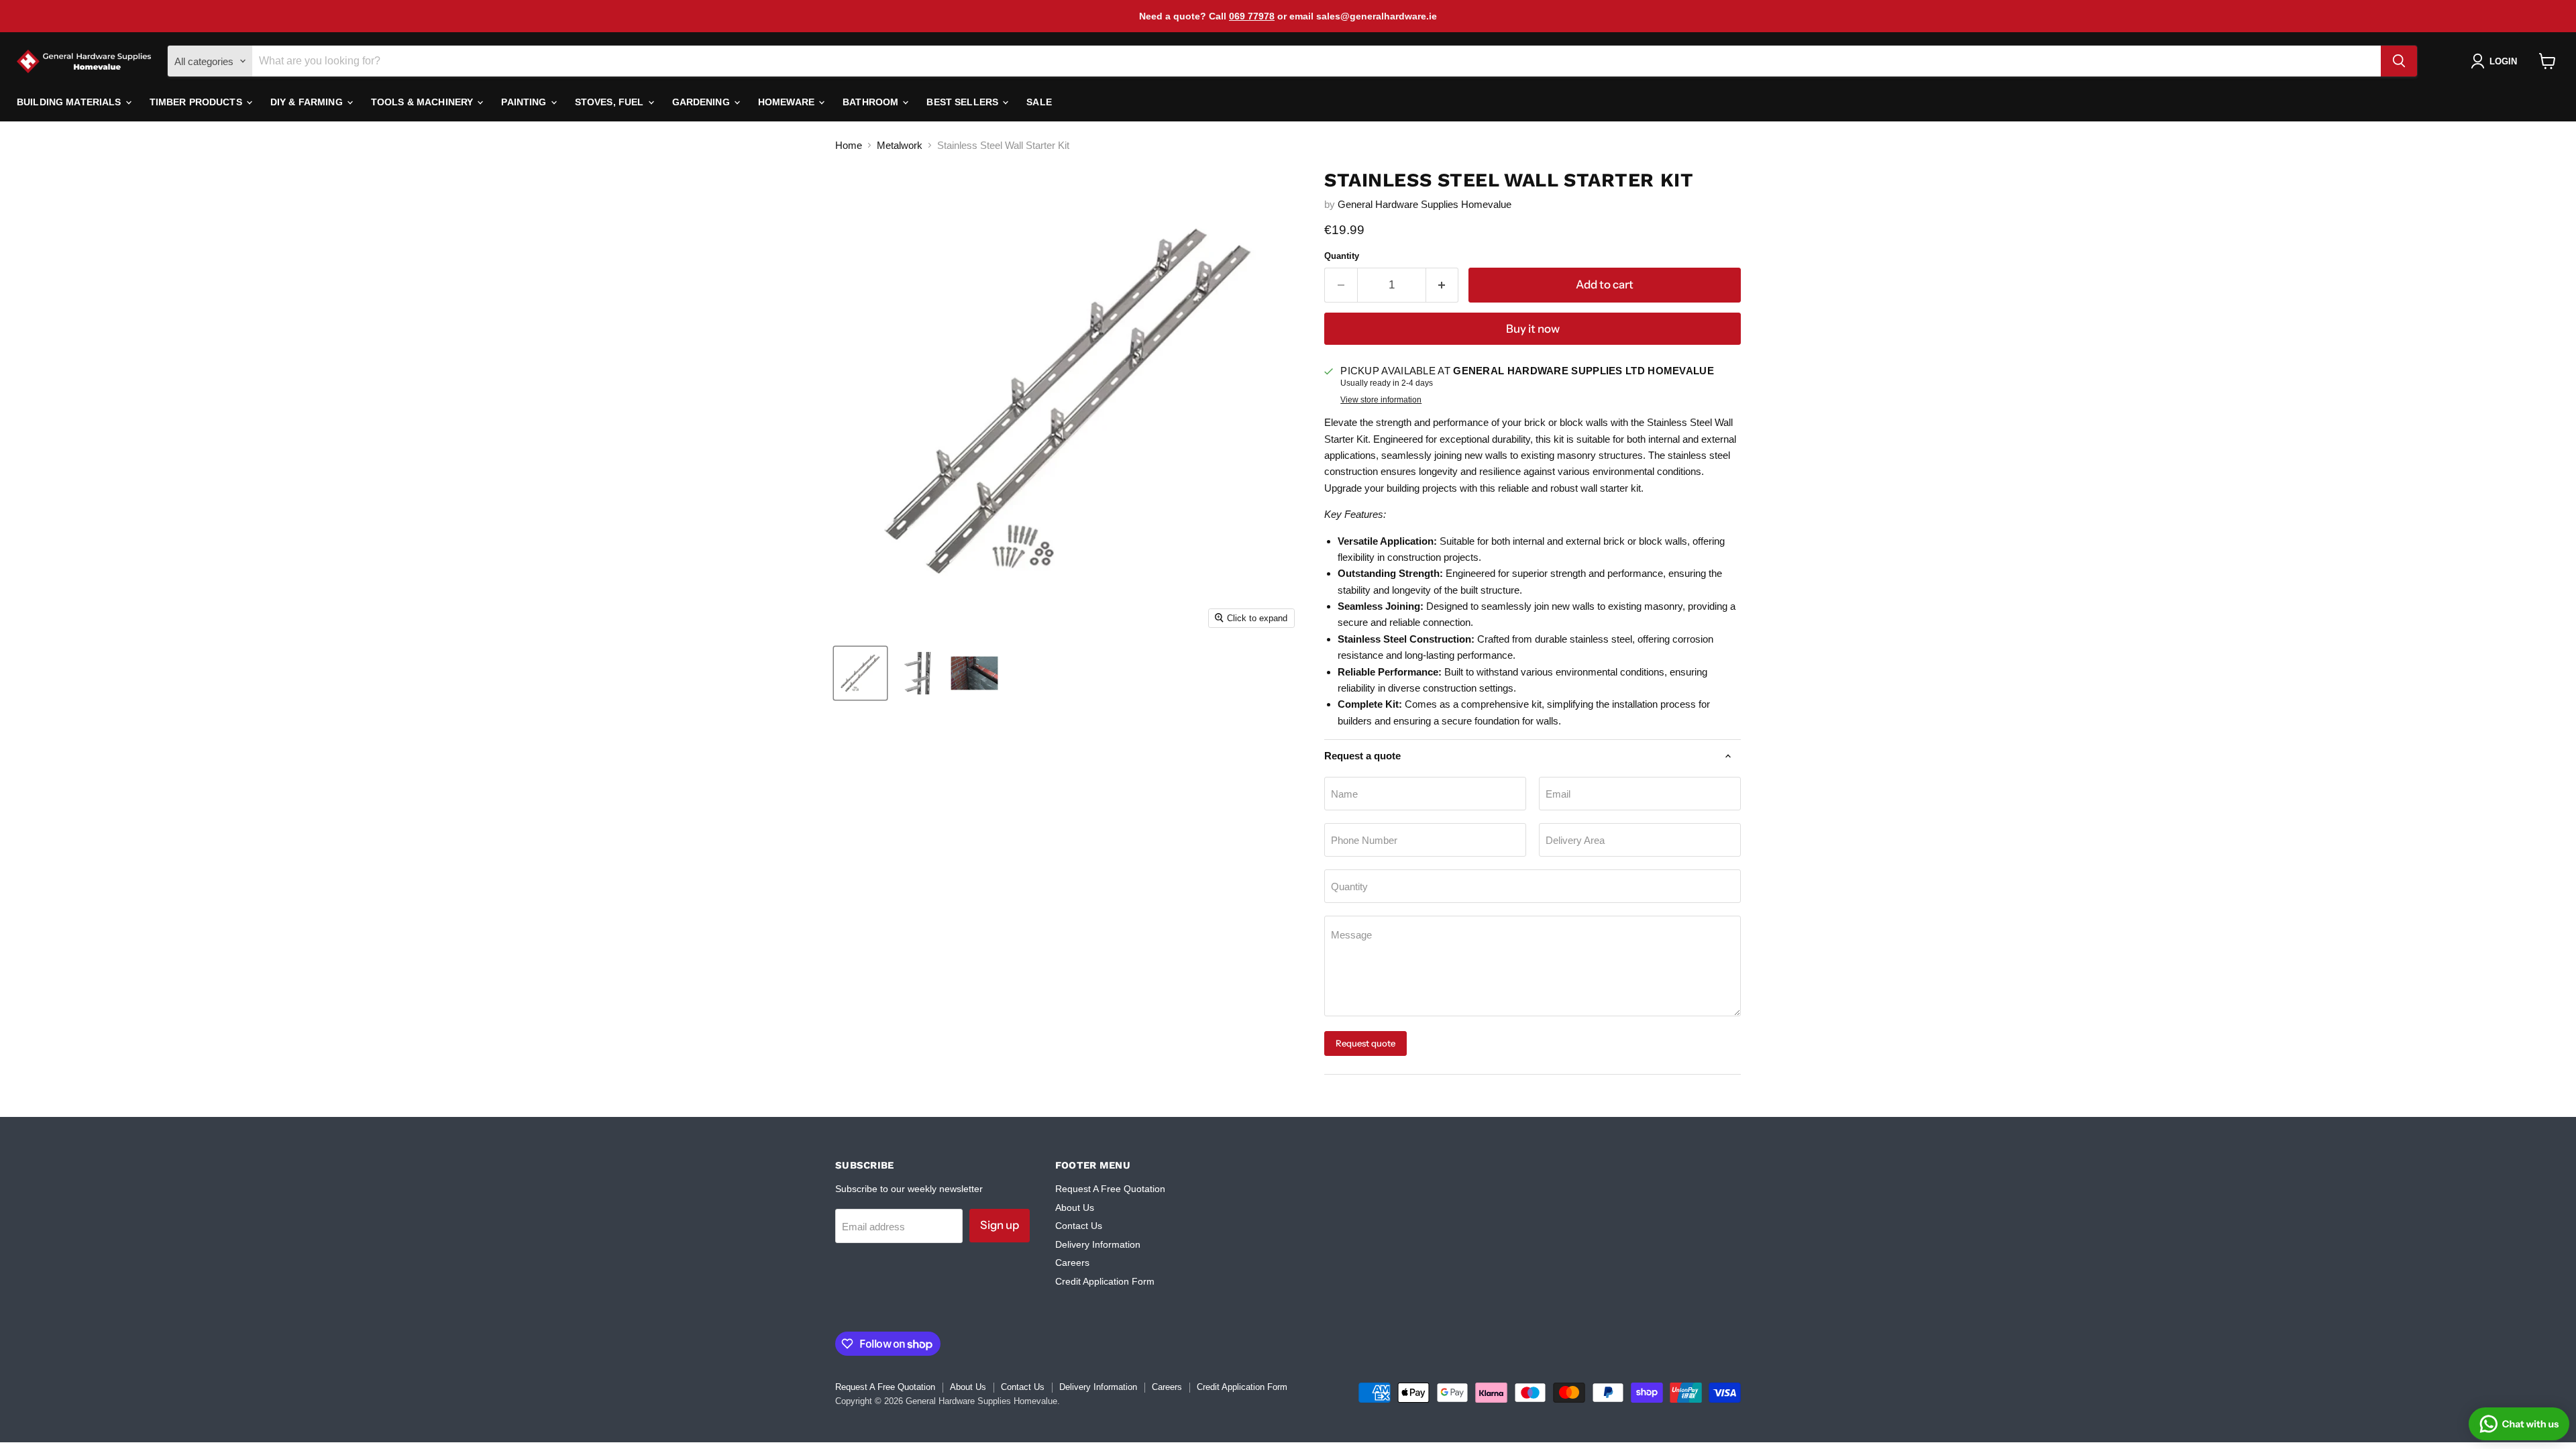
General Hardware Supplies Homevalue (1425, 204)
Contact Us (1079, 1226)
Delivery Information (1098, 1244)
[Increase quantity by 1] (1443, 285)
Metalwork (900, 145)
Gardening (702, 102)
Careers (1072, 1263)
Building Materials (70, 102)
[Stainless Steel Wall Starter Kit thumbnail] (860, 673)
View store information (1381, 400)
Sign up (1000, 1225)
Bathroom (872, 102)
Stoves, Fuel (611, 102)
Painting (525, 102)
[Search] (2399, 61)
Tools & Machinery (424, 102)
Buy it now (1533, 329)
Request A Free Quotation (1110, 1189)
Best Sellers (964, 102)
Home (849, 145)
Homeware (788, 102)
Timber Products (197, 102)
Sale (1039, 102)
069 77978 (1252, 16)
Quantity (1342, 256)
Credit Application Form (1105, 1281)
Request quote (1365, 1043)
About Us (1075, 1207)
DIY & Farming (308, 102)
